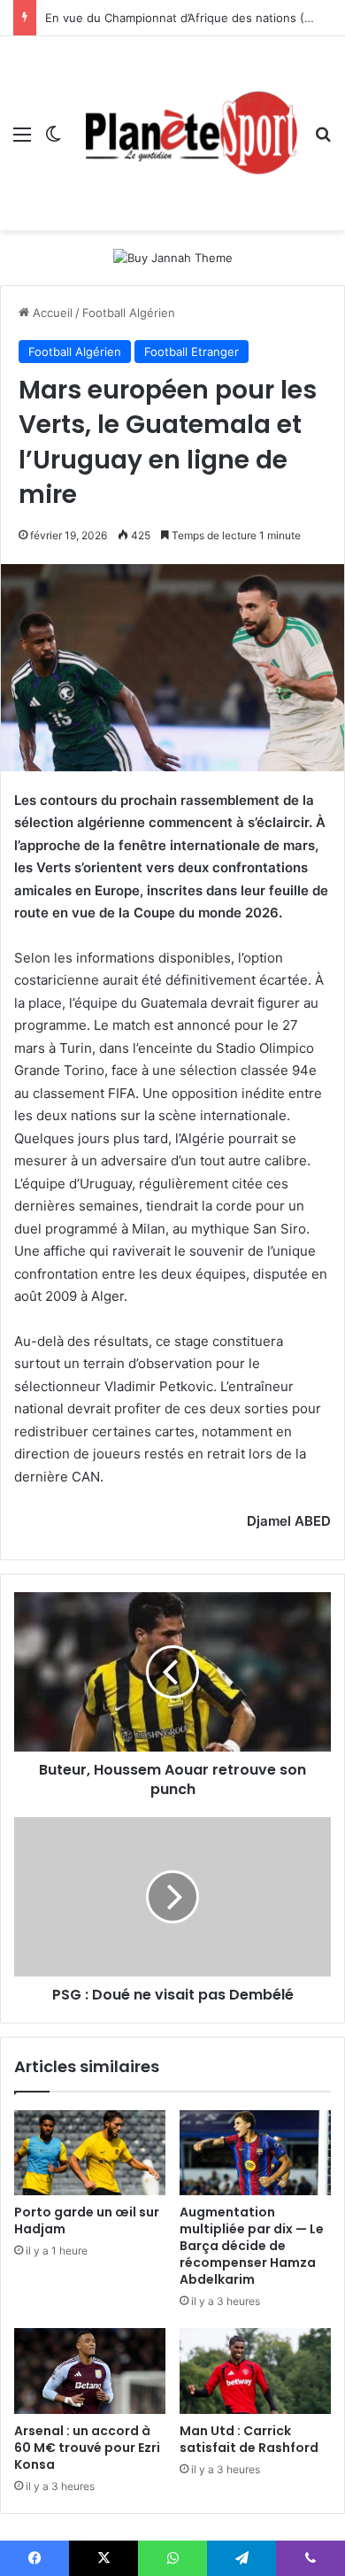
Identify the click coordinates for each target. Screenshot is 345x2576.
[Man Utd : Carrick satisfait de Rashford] (255, 2371)
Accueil (51, 313)
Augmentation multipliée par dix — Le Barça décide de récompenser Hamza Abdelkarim (252, 2246)
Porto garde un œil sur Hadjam (87, 2220)
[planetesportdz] (188, 133)
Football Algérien (129, 313)
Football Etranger (192, 352)
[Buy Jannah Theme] (173, 257)
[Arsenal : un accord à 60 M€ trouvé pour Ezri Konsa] (90, 2371)
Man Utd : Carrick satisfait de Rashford (249, 2439)
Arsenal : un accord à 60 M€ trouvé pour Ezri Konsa (87, 2448)
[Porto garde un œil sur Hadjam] (90, 2153)
